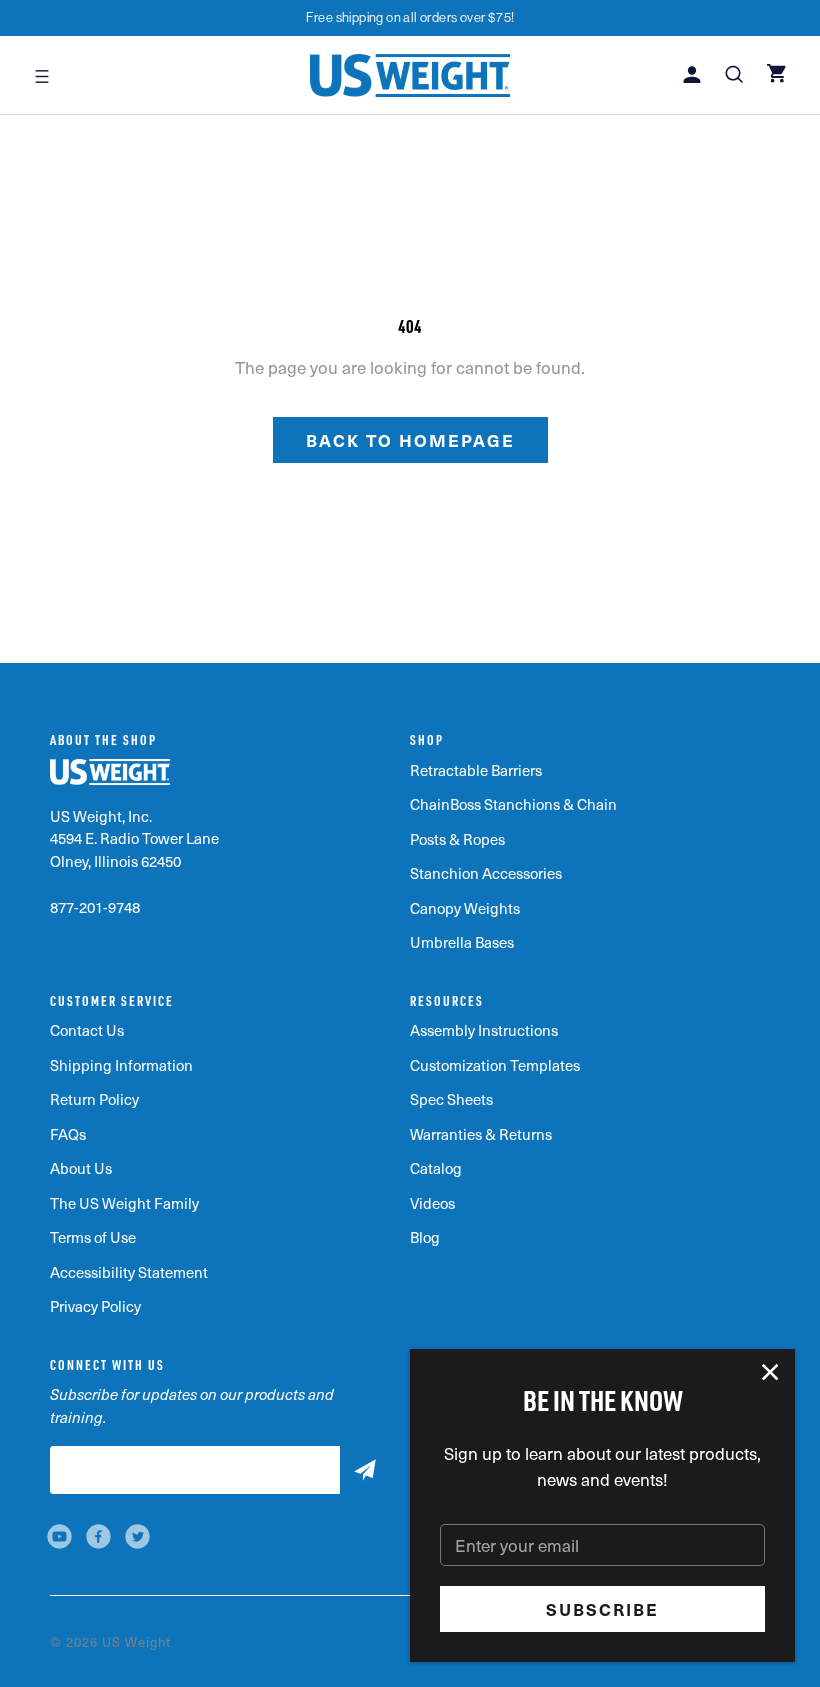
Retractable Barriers (476, 770)
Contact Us (87, 1030)
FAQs (68, 1134)
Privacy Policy (95, 1306)
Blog (425, 1237)
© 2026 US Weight (110, 1641)
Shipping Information (121, 1065)
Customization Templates (495, 1065)
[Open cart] (778, 75)
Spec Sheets (451, 1099)
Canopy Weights (465, 908)
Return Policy (94, 1099)
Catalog (436, 1168)
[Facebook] (98, 1536)
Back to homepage (410, 440)
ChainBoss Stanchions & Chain (513, 804)
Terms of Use (93, 1237)
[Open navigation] (42, 75)
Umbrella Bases (462, 942)
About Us (81, 1168)
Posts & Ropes (457, 839)
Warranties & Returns (481, 1134)
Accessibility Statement (129, 1272)
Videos (432, 1203)
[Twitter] (137, 1536)
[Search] (736, 76)
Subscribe (602, 1609)
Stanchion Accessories (486, 873)
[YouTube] (59, 1536)
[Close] (771, 1373)
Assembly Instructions (484, 1030)
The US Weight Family (124, 1203)
